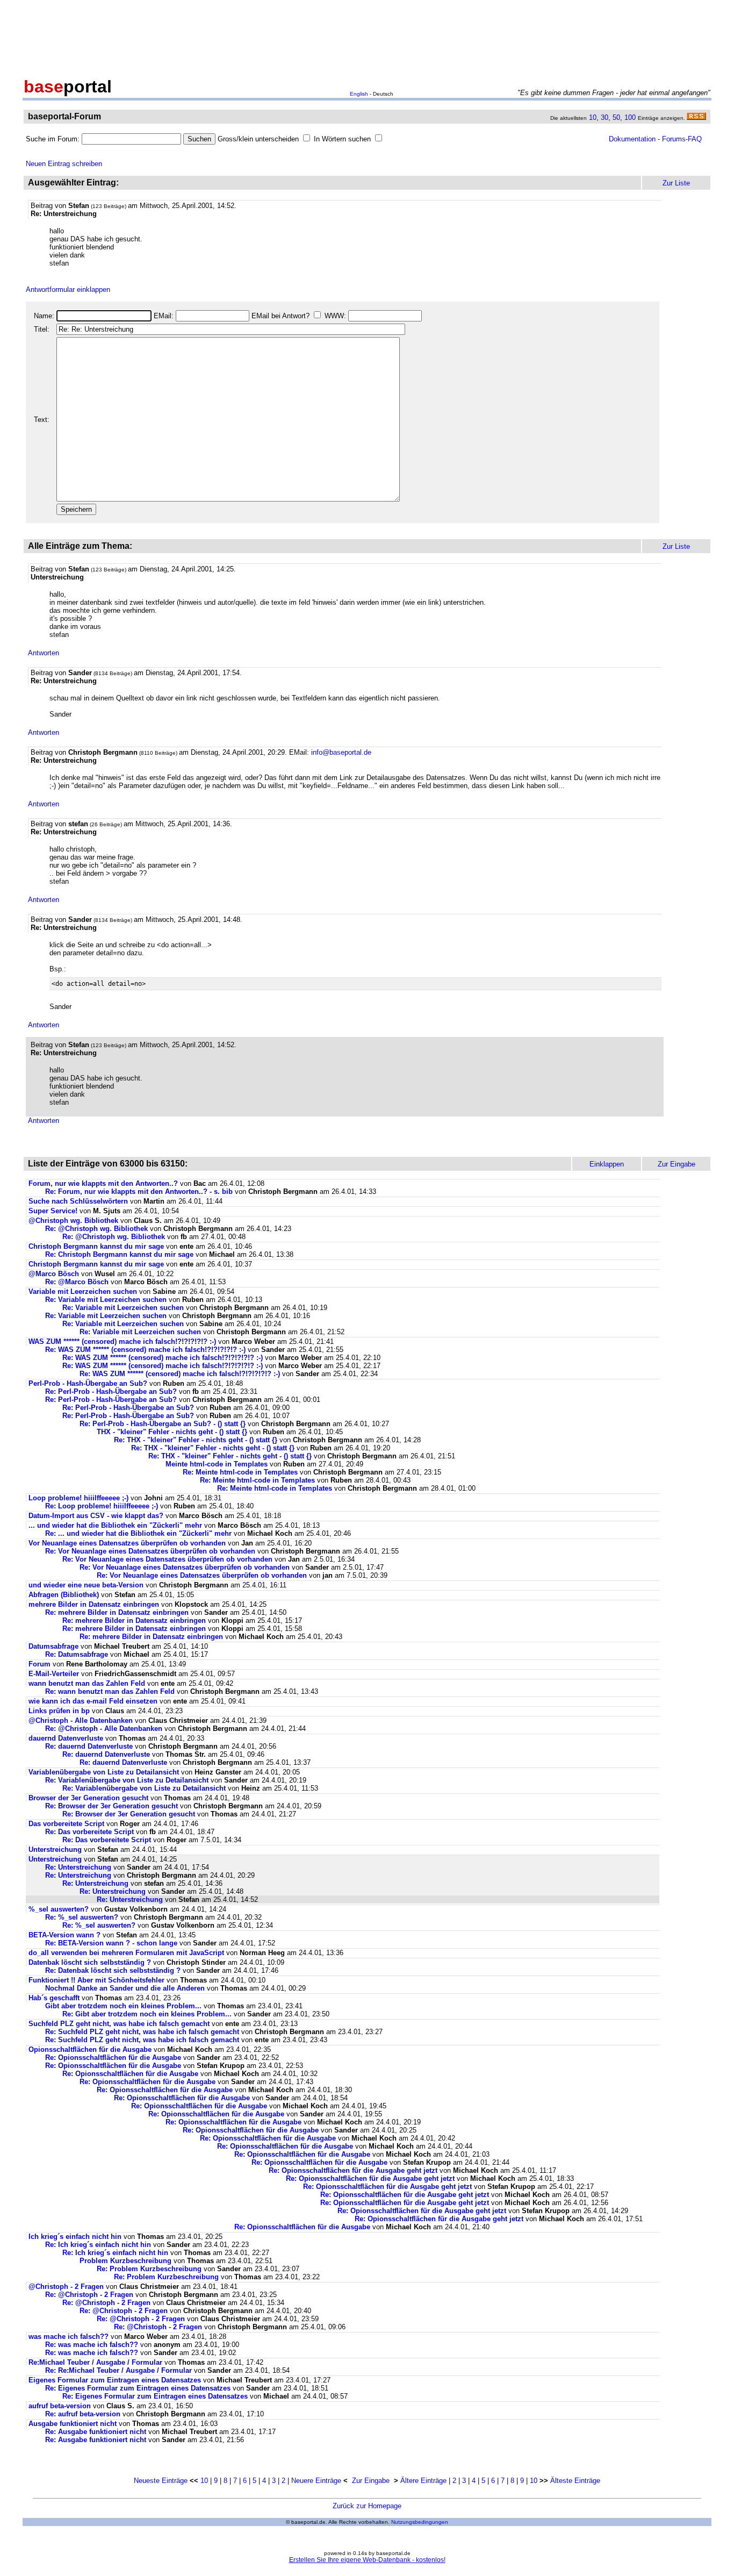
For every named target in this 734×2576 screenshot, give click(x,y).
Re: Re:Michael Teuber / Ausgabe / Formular (120, 2370)
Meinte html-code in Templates (217, 1464)
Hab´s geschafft (54, 1998)
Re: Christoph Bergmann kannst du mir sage (120, 1254)
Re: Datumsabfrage (77, 1654)
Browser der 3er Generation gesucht (88, 1798)
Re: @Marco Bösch (78, 1282)
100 (630, 117)
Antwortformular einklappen (68, 289)
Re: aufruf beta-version (83, 2414)
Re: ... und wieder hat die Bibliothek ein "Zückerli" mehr (138, 1533)
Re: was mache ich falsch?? (92, 2345)
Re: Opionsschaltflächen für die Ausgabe (113, 2058)
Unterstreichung (55, 1849)
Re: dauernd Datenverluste (89, 1746)
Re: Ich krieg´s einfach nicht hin (98, 2245)
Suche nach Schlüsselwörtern (78, 1201)
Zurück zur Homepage (367, 2506)
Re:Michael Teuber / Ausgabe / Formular (96, 2362)
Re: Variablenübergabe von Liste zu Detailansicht (127, 1780)
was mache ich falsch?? (69, 2337)
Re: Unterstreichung (78, 1867)
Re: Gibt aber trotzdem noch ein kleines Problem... (147, 2014)
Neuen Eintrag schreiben (64, 164)
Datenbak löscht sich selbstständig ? (90, 1962)
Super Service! (53, 1211)
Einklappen (607, 1164)
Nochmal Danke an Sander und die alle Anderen (125, 1988)
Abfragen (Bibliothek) (64, 1595)
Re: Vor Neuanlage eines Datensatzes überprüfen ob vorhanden (150, 1551)
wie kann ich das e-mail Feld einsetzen (93, 1701)
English (359, 94)
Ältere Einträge (423, 2481)
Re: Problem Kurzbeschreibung (149, 2269)
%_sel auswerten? (59, 1909)
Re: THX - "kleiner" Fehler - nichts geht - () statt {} (196, 1440)
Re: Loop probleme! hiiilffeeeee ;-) (102, 1506)
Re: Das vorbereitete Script (89, 1832)
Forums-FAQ (682, 139)
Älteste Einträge (575, 2481)
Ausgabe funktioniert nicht (73, 2424)
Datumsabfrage (53, 1646)
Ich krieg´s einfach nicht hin (75, 2237)
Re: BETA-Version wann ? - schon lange (111, 1943)
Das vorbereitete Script (66, 1824)
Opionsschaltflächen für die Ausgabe (90, 2049)
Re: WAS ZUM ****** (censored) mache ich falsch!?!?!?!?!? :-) (145, 1350)
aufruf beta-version (60, 2406)
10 (593, 117)
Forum (39, 1664)
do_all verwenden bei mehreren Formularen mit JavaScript (126, 1953)
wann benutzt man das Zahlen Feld (87, 1683)
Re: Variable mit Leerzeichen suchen (106, 1300)
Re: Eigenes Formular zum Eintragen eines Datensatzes (138, 2388)
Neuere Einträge (316, 2481)
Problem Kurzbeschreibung (125, 2261)
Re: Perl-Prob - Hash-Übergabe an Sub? (111, 1391)
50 (616, 117)
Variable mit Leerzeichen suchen (83, 1291)
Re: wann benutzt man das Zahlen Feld (110, 1691)
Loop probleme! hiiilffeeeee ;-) (78, 1498)
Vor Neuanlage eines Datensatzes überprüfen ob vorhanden (127, 1543)
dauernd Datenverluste (66, 1738)
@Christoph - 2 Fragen (66, 2287)
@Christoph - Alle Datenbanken (81, 1720)
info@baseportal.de (341, 752)
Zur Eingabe (371, 2481)
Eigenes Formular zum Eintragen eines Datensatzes (115, 2380)
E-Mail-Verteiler (54, 1674)
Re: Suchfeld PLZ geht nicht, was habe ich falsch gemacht (142, 2032)
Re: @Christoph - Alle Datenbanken (104, 1729)
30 (605, 117)
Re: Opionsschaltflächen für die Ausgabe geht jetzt (353, 2170)
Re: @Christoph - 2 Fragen (89, 2295)
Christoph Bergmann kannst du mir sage (97, 1246)
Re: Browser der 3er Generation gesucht (111, 1806)
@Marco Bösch (55, 1274)
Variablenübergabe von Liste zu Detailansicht (104, 1772)
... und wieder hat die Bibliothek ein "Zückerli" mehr (115, 1525)
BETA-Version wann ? (64, 1935)
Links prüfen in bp (59, 1711)
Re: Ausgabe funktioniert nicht (96, 2432)
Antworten (44, 653)
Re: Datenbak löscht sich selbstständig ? (113, 1970)
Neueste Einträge (161, 2481)
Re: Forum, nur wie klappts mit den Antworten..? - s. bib (139, 1192)
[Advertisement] (367, 37)
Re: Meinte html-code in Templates (240, 1472)
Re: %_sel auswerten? (82, 1917)
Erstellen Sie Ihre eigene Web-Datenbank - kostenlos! (367, 2560)
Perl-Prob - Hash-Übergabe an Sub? (88, 1383)
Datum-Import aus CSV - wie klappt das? (96, 1516)
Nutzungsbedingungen (420, 2522)
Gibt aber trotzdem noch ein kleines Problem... (123, 2006)
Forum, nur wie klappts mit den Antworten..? (103, 1183)
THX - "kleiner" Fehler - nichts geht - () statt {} (172, 1432)
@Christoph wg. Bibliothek (73, 1221)
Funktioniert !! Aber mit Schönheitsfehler (96, 1980)
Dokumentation (632, 139)
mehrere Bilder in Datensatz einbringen (94, 1604)
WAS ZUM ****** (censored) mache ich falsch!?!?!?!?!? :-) (122, 1341)
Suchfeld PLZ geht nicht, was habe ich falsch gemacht (119, 2024)
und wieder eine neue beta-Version (86, 1585)
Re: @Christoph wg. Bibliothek (96, 1229)
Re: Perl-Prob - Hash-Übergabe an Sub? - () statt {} (163, 1424)
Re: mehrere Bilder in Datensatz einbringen (117, 1612)
